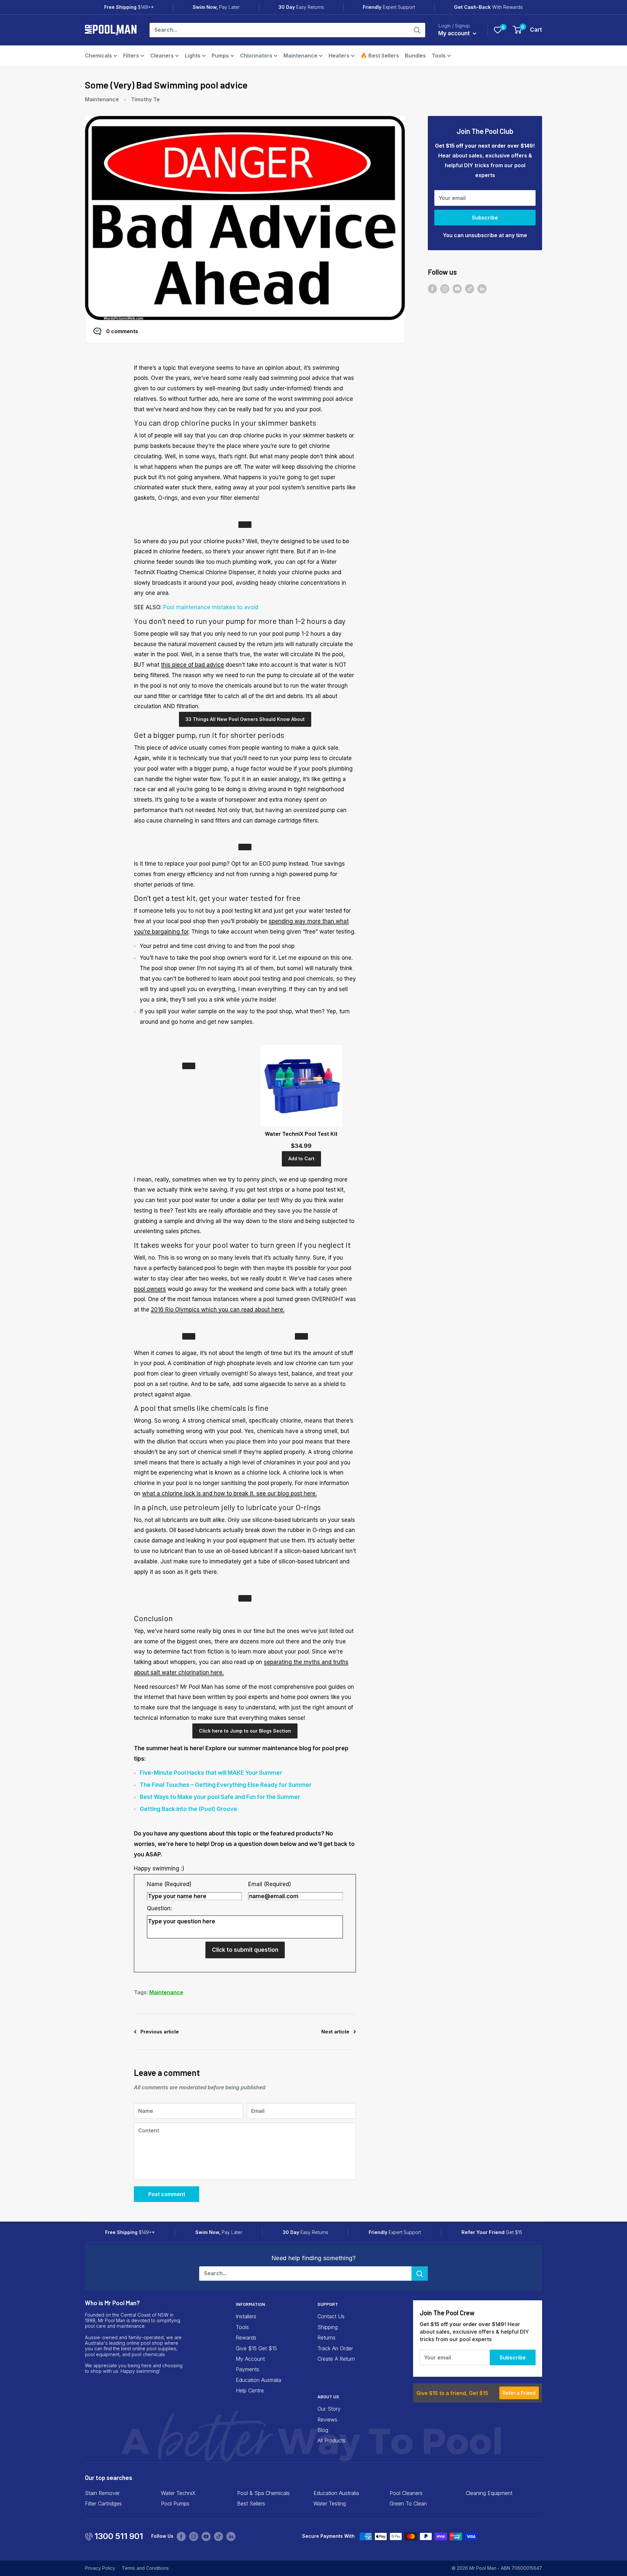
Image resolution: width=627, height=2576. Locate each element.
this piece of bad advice (193, 665)
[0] (498, 30)
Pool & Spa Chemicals (263, 2493)
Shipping (328, 2327)
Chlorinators (256, 56)
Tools (439, 56)
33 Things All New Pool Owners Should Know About (245, 719)
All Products (331, 2440)
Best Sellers (251, 2503)
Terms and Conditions (145, 2568)
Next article (335, 2032)
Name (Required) (169, 1884)
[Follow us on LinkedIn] (482, 289)
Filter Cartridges (103, 2503)
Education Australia (258, 2380)
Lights (193, 56)
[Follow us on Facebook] (432, 289)
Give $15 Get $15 (256, 2348)
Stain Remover (102, 2493)
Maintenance (300, 56)
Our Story (329, 2409)
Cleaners (162, 56)
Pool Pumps (175, 2503)
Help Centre (250, 2390)
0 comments (122, 331)
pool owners (150, 1289)
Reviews (327, 2420)
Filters (131, 56)
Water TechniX (178, 2493)
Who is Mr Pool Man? (112, 2303)
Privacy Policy (100, 2568)
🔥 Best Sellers (380, 56)
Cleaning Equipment (489, 2493)
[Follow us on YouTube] (457, 289)
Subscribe (485, 218)
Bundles (415, 56)
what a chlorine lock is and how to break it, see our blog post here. (229, 1493)
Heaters (339, 56)
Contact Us (331, 2316)
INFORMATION (250, 2304)
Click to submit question (245, 1950)
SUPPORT (328, 2304)
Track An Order (335, 2348)
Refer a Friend (519, 2393)
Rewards (246, 2338)
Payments (248, 2369)
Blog (323, 2430)
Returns (326, 2338)
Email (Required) (270, 1884)
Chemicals (98, 56)
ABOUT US (328, 2397)
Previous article (160, 2032)
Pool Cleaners (406, 2493)
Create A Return (336, 2359)
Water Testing (330, 2503)
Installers (246, 2316)
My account (455, 33)
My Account (250, 2359)
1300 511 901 (119, 2536)
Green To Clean (408, 2503)
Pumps (220, 56)
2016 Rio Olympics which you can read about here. (218, 1310)
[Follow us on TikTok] (470, 289)
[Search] (417, 30)
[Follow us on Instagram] (445, 289)
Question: (159, 1908)
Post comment (167, 2194)
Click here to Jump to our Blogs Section (245, 1731)
